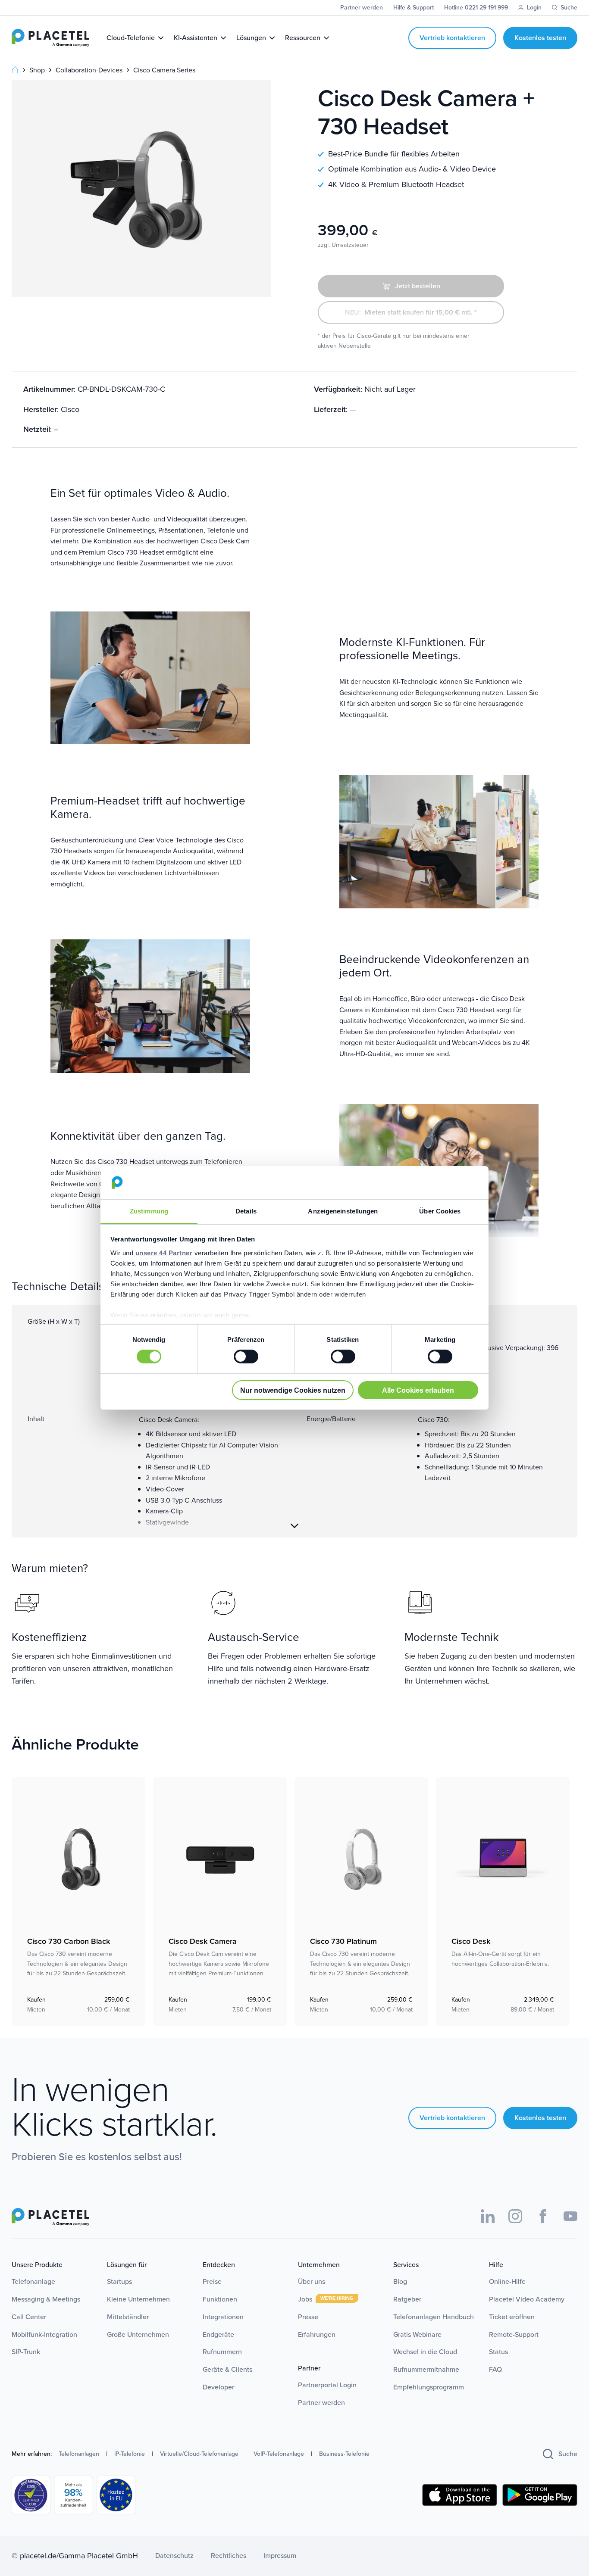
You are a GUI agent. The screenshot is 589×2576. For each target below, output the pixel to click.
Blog (400, 2281)
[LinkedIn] (488, 2216)
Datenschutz (174, 2556)
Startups (119, 2281)
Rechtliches (229, 2556)
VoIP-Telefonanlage (279, 2454)
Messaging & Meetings (46, 2299)
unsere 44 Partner (164, 1253)
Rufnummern (222, 2352)
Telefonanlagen (79, 2454)
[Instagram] (515, 2216)
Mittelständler (128, 2317)
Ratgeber (407, 2299)
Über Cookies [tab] (440, 1211)
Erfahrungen (317, 2334)
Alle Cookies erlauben (418, 1390)
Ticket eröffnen (512, 2317)
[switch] (246, 1357)
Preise (212, 2281)
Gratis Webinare (417, 2334)
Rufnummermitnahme (426, 2369)
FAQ (495, 2369)
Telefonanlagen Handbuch (434, 2317)
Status (498, 2352)
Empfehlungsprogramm (429, 2387)
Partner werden (321, 2403)
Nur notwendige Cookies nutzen (293, 1390)
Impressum (280, 2556)
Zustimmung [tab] (149, 1211)
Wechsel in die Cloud (425, 2352)
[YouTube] (570, 2216)
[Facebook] (543, 2216)
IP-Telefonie (130, 2454)
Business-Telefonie (344, 2454)
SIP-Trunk (26, 2352)
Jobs (306, 2299)
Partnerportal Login (327, 2385)
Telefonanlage (33, 2281)
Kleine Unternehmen (138, 2299)
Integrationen (223, 2317)
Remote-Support (514, 2334)
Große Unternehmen (138, 2334)
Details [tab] (246, 1211)
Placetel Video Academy (527, 2299)
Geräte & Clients (227, 2369)
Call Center (29, 2317)
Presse (308, 2317)
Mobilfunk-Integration (44, 2334)
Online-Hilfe (507, 2281)
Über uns (312, 2281)
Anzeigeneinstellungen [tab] (343, 1211)
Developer (218, 2387)
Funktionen (220, 2299)
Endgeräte (218, 2334)
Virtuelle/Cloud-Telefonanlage (199, 2454)
